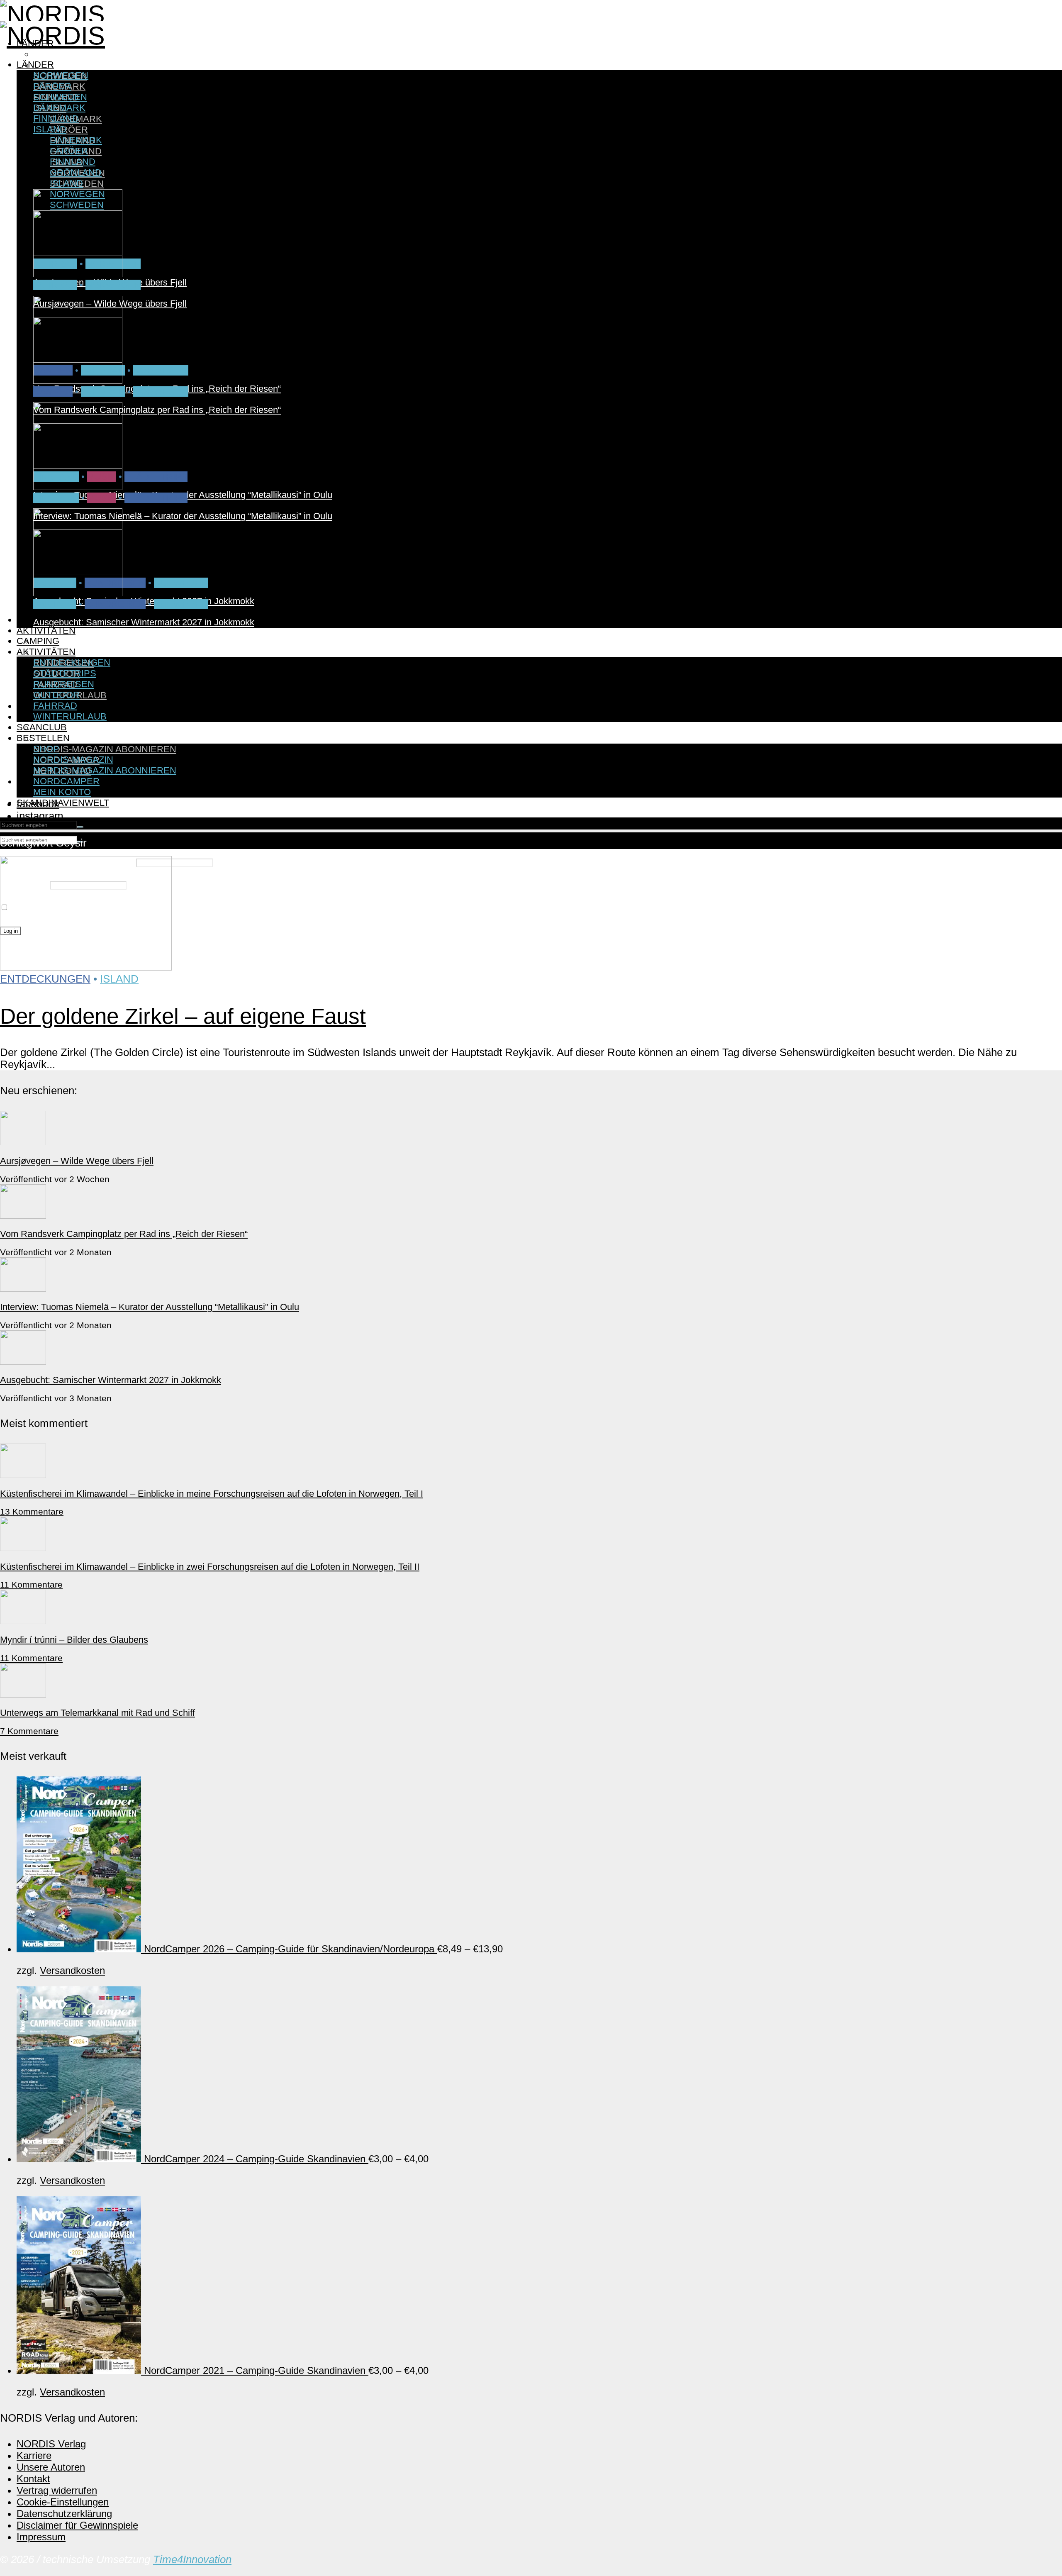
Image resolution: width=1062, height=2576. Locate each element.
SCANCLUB (42, 727)
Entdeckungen (72, 641)
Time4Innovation (192, 2559)
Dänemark (59, 108)
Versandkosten (72, 1970)
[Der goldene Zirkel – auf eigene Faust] (86, 967)
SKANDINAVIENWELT (63, 803)
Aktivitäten (46, 631)
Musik (102, 498)
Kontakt (33, 2479)
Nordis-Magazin (73, 738)
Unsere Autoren (51, 2467)
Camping (38, 641)
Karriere (34, 2455)
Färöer (69, 130)
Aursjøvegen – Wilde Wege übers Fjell (110, 304)
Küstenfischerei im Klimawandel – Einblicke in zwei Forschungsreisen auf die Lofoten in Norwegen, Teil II (210, 1567)
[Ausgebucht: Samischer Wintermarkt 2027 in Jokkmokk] (78, 593)
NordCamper (66, 781)
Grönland (76, 172)
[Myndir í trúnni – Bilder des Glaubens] (23, 1621)
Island (50, 129)
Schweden (181, 583)
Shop (46, 749)
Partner (55, 604)
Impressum (41, 2537)
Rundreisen (115, 604)
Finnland (56, 118)
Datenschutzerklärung (64, 2514)
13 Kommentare (32, 1511)
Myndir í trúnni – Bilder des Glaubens (74, 1640)
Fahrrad (55, 285)
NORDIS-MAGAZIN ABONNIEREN (105, 749)
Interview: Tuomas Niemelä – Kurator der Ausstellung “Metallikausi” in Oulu (183, 516)
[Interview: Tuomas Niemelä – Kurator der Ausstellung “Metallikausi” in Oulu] (78, 487)
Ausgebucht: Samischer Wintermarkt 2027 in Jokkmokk (144, 622)
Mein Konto (62, 792)
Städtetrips (156, 477)
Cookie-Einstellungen (63, 2502)
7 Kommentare (29, 1731)
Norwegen (61, 54)
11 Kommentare (31, 1584)
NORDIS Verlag (51, 2444)
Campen (53, 392)
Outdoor (56, 695)
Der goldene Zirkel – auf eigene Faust (183, 1016)
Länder (35, 65)
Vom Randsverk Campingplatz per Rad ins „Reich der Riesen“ (157, 410)
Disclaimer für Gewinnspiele (77, 2525)
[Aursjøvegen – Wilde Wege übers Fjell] (78, 274)
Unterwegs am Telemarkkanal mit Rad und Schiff (97, 1713)
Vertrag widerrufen (57, 2490)
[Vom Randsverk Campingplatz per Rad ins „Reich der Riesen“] (78, 381)
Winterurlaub (70, 716)
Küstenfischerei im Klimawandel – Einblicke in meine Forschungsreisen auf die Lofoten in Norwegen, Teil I (212, 1494)
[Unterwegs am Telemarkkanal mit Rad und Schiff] (23, 1694)
